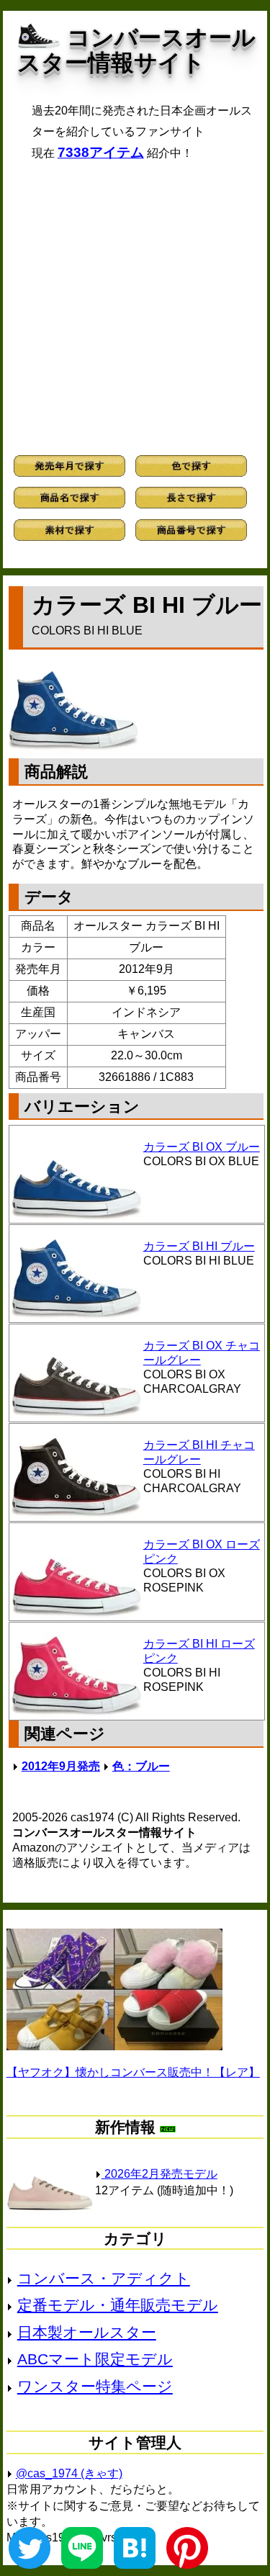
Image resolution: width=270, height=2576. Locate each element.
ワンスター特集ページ (95, 2386)
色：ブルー (141, 1766)
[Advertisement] (135, 308)
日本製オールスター (87, 2332)
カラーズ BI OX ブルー (202, 1147)
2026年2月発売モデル (159, 2174)
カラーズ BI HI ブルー (199, 1246)
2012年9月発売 (61, 1766)
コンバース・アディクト (104, 2278)
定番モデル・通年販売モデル (118, 2305)
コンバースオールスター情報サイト (136, 50)
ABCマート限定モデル (95, 2359)
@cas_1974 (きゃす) (69, 2473)
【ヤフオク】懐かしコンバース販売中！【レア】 (133, 2072)
